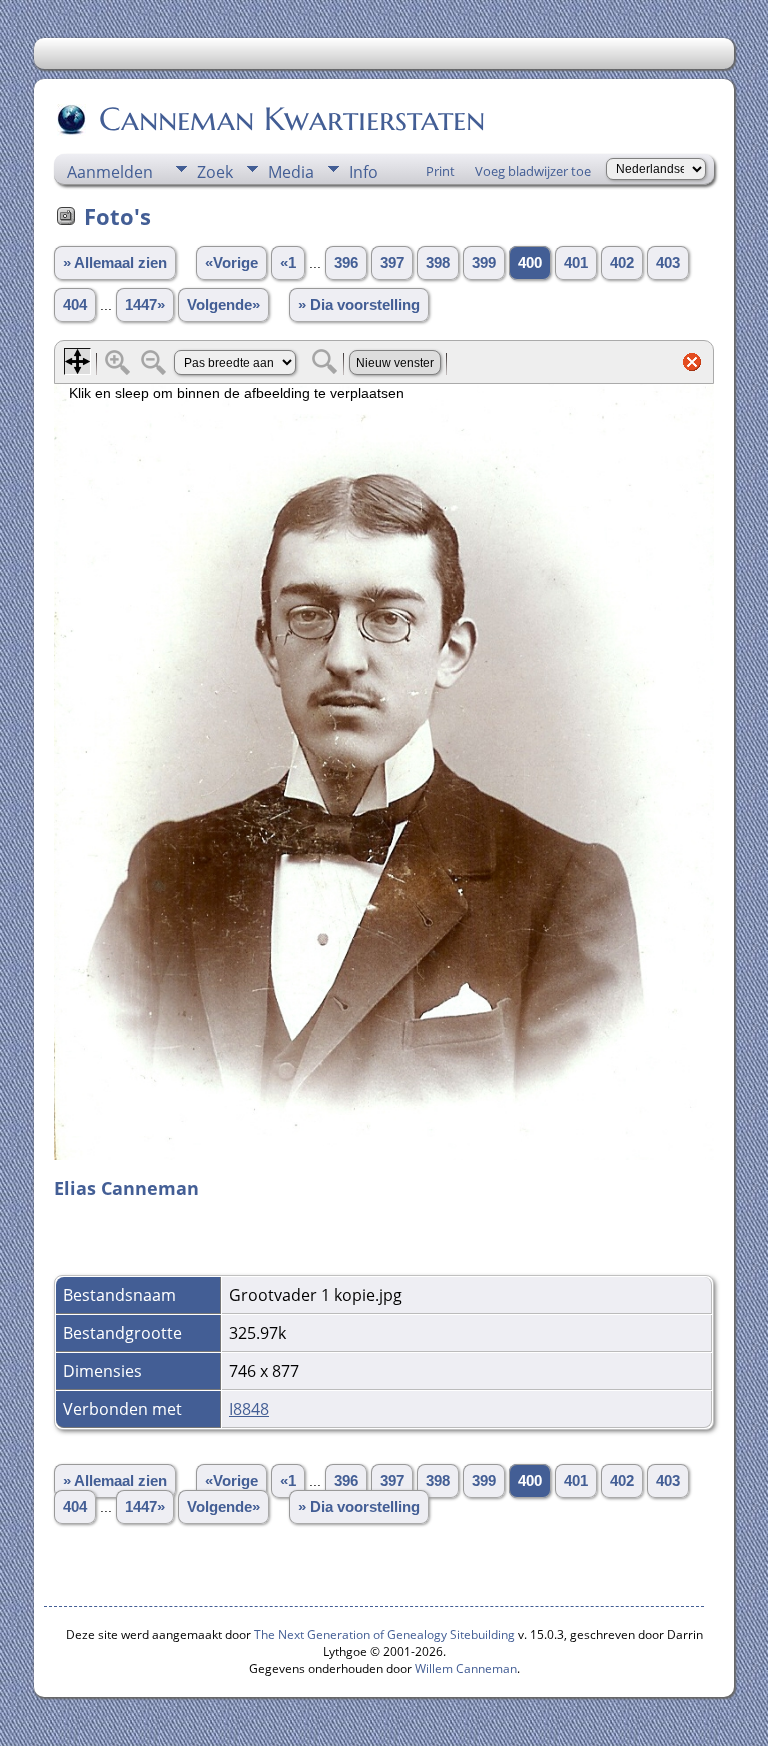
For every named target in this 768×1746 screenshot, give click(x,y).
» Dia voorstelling (359, 305)
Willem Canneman (466, 1668)
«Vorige (231, 263)
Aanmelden (110, 172)
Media (291, 172)
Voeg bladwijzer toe (533, 171)
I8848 (249, 1409)
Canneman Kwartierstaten (292, 119)
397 (392, 263)
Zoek (215, 172)
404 (75, 305)
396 (346, 263)
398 (438, 263)
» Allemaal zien (115, 263)
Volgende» (223, 305)
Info (363, 172)
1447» (145, 305)
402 (622, 263)
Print (440, 171)
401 (576, 263)
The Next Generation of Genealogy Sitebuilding (384, 1634)
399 (484, 263)
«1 (288, 263)
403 (668, 263)
